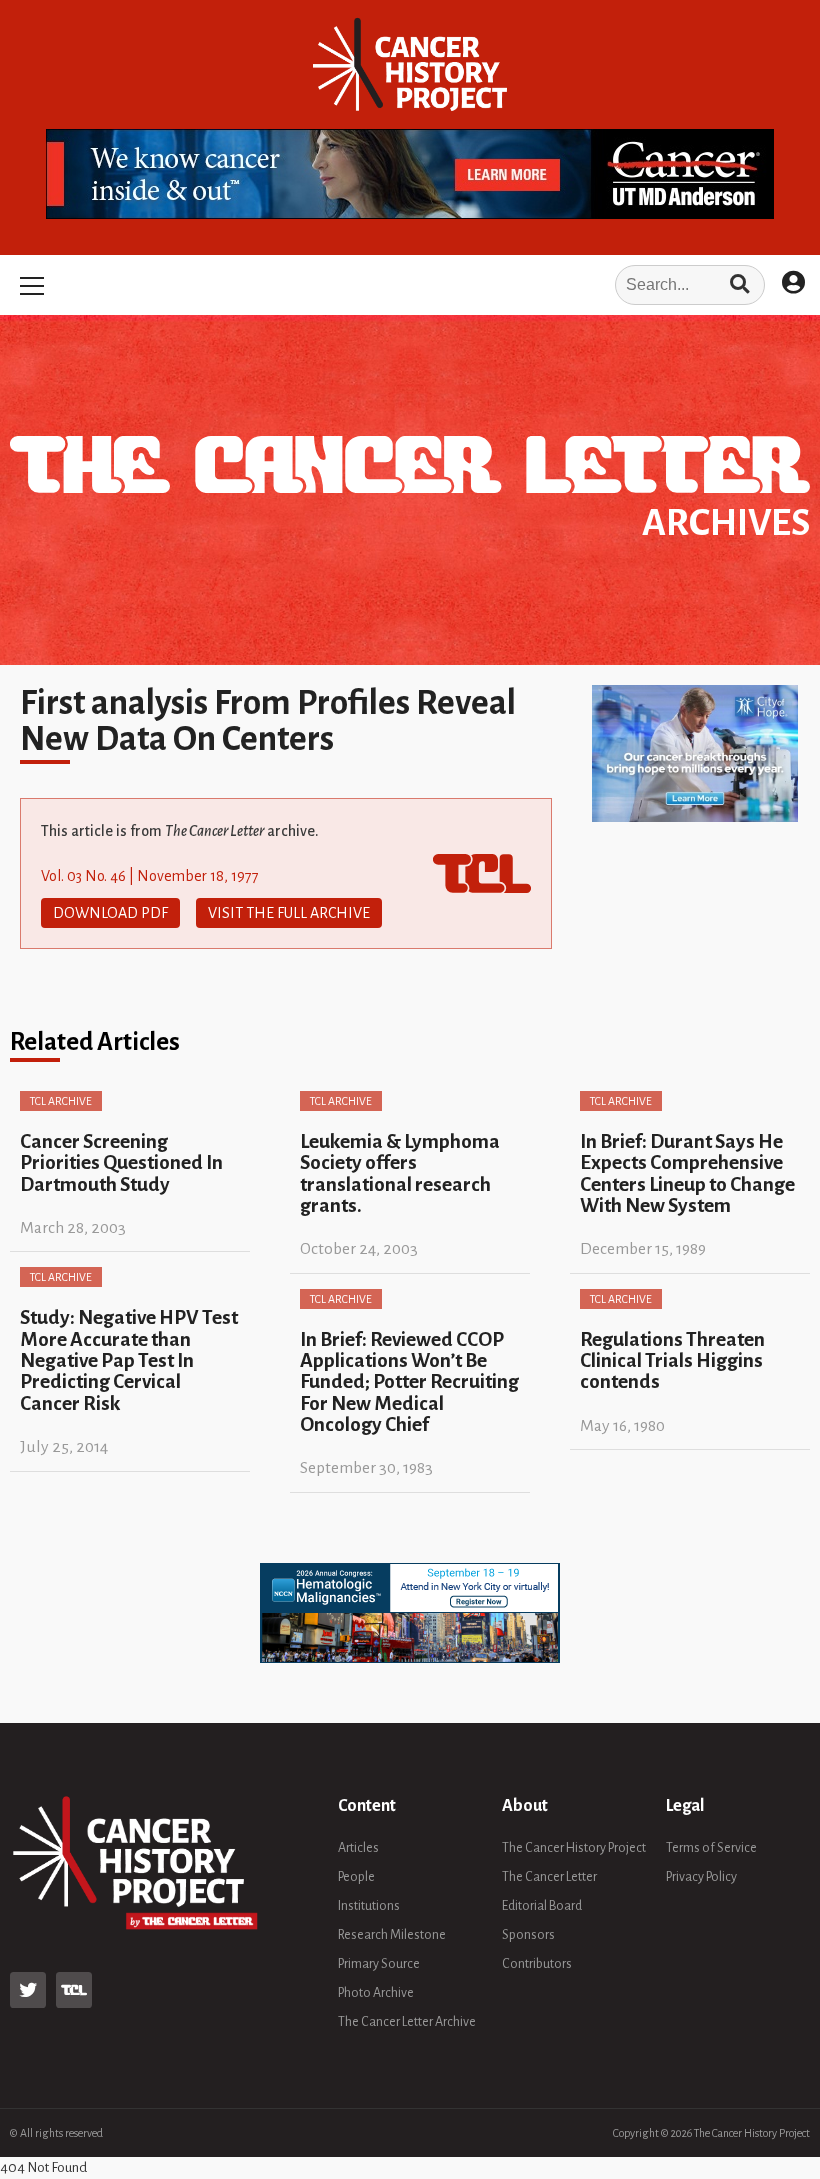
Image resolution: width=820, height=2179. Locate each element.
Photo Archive (376, 1993)
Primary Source (379, 1964)
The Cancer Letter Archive (407, 2022)
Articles (358, 1848)
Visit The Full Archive (289, 913)
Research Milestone (392, 1935)
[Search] (739, 285)
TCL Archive (61, 1101)
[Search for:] (409, 285)
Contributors (537, 1964)
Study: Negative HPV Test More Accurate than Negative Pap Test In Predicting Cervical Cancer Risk (129, 1360)
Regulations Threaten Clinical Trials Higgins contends (672, 1361)
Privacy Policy (701, 1877)
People (356, 1877)
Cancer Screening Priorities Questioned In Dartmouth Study (121, 1163)
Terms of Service (711, 1848)
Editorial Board (542, 1906)
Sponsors (528, 1935)
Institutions (369, 1906)
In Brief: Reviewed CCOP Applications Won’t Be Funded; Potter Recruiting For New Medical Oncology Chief (409, 1382)
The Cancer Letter (549, 1877)
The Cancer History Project (574, 1848)
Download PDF (110, 913)
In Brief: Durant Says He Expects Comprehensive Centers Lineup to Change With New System (687, 1173)
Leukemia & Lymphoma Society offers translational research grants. (400, 1173)
